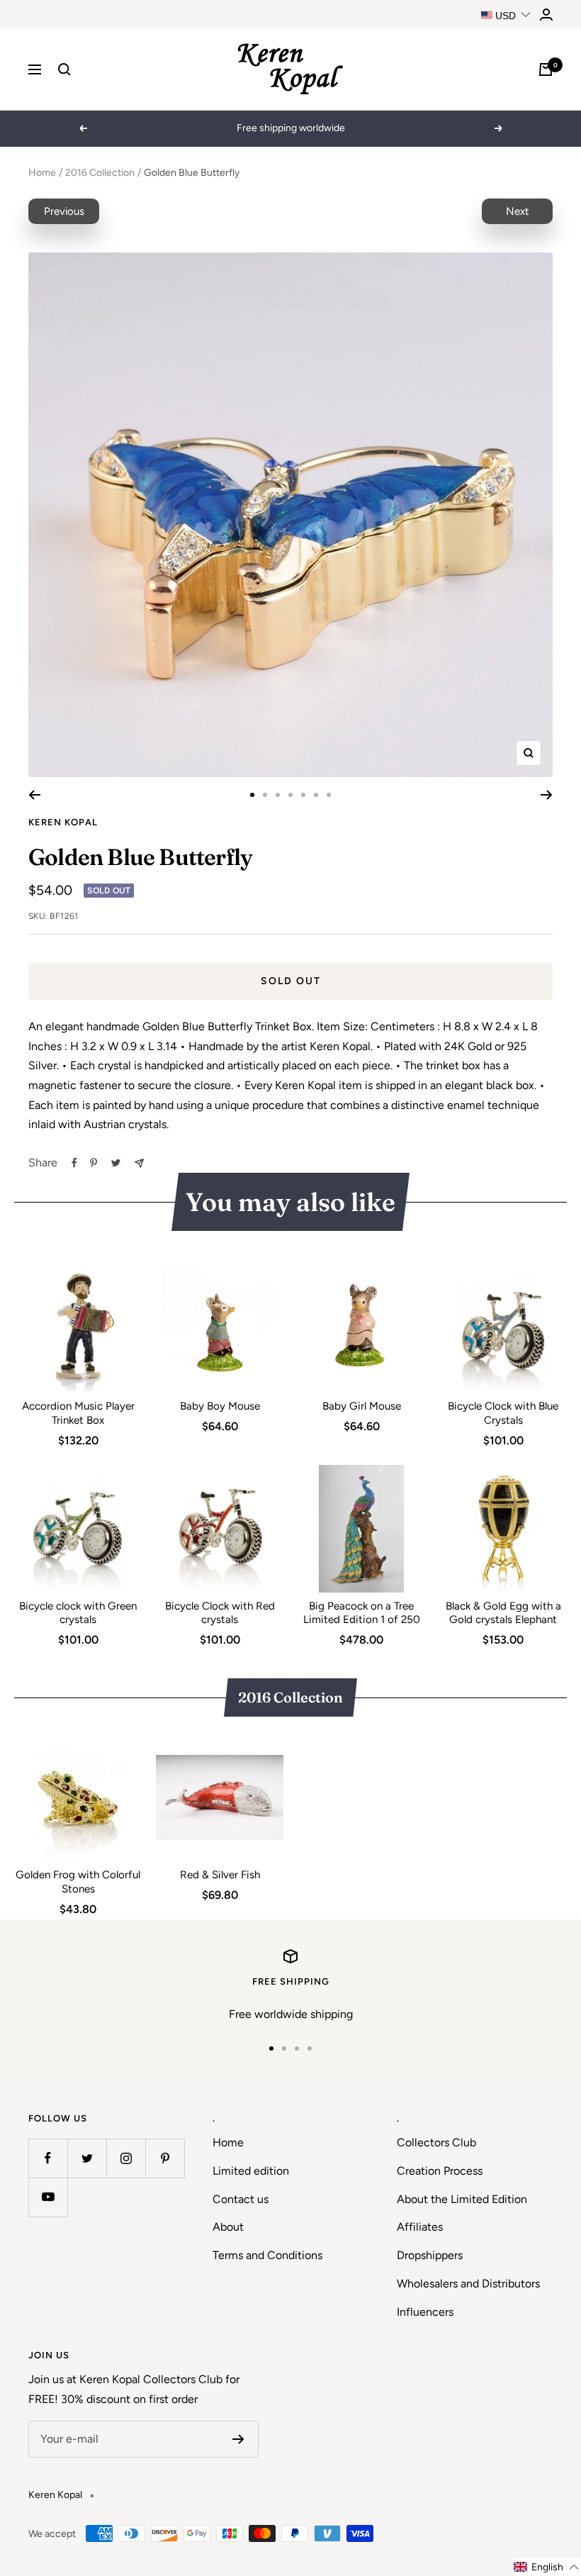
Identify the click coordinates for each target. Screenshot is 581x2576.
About (228, 2227)
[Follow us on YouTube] (48, 2197)
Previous (64, 211)
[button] (547, 2567)
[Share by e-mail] (139, 1163)
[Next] (547, 795)
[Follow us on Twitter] (87, 2158)
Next (518, 211)
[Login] (546, 15)
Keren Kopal (63, 822)
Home (42, 173)
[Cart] (546, 69)
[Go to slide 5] (303, 795)
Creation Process (440, 2171)
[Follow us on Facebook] (48, 2158)
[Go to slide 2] (265, 795)
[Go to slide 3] (278, 795)
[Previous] (34, 795)
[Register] (238, 2439)
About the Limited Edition (462, 2199)
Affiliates (420, 2227)
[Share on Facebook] (74, 1163)
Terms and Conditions (267, 2255)
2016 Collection (100, 173)
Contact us (241, 2199)
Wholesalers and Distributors (468, 2284)
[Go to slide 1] (252, 795)
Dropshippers (430, 2255)
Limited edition (251, 2171)
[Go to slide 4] (290, 795)
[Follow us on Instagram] (126, 2158)
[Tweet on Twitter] (116, 1163)
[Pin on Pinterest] (94, 1163)
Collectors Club (436, 2142)
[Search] (64, 69)
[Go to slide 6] (316, 795)
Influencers (425, 2312)
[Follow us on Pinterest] (165, 2158)
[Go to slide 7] (329, 795)
